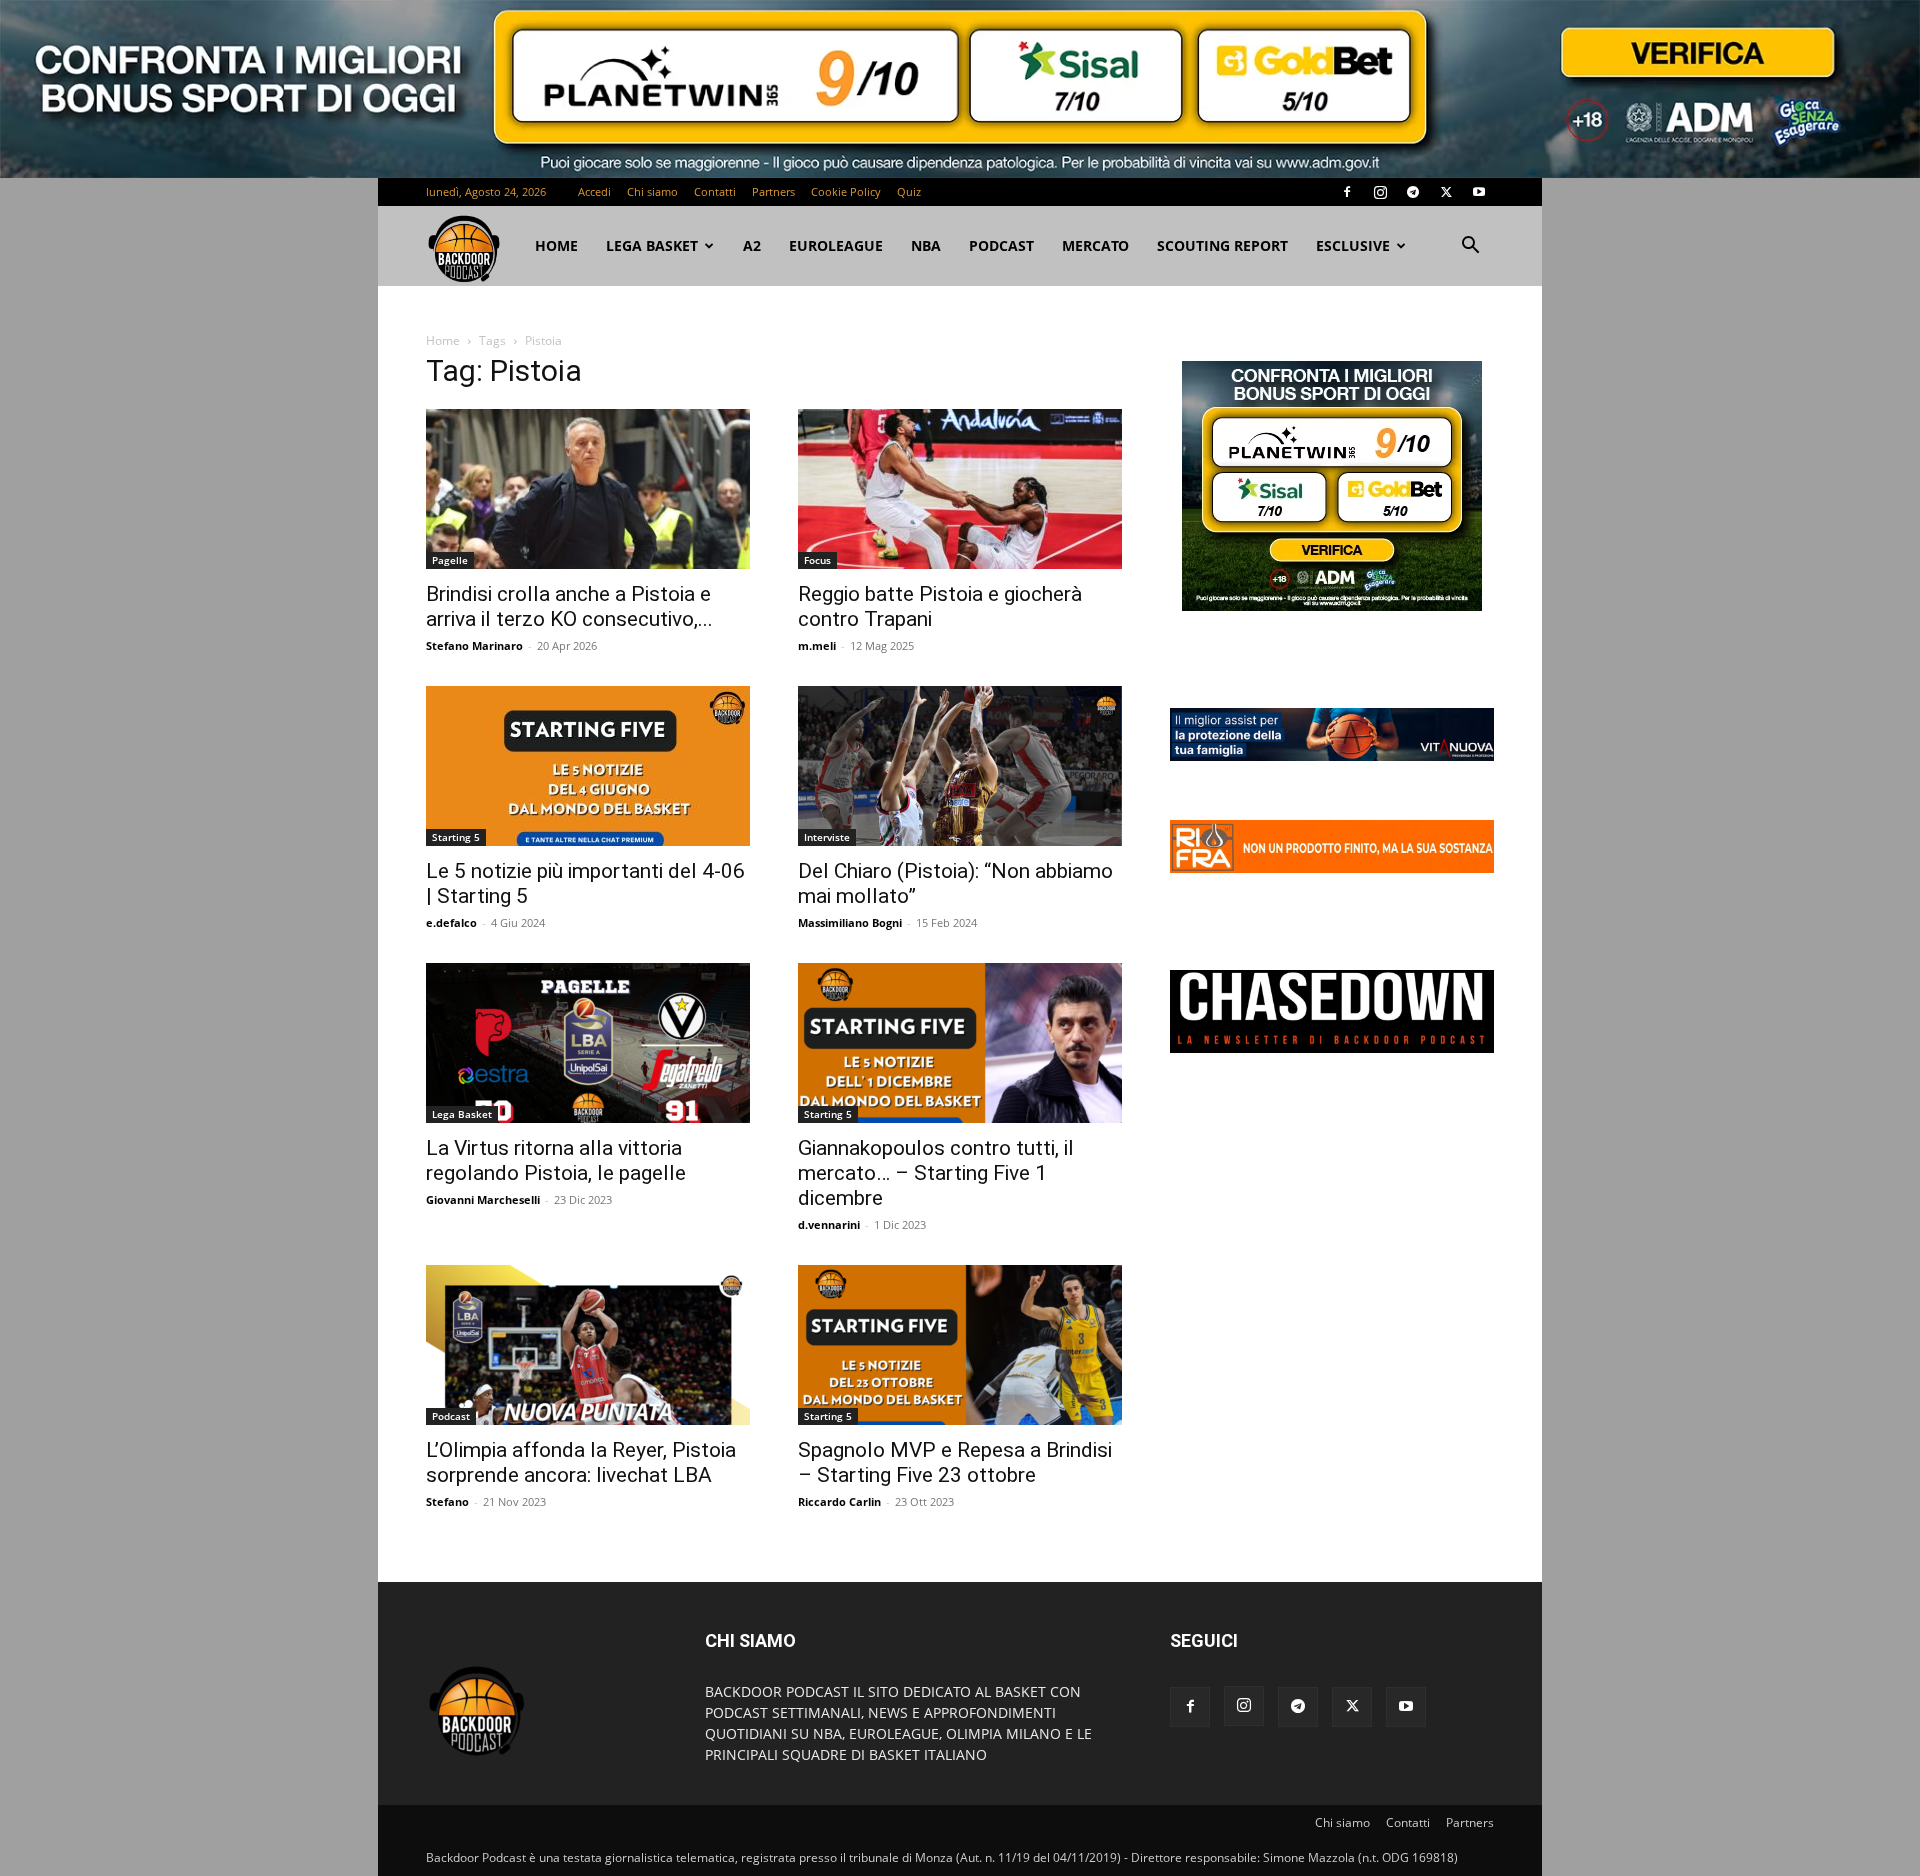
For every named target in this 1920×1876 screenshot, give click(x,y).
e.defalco (451, 922)
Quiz (909, 191)
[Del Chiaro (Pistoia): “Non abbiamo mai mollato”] (960, 766)
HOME (556, 245)
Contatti (715, 191)
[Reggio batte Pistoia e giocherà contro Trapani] (960, 489)
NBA (926, 245)
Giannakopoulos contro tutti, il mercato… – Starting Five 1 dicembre (936, 1173)
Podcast (1001, 245)
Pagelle (450, 560)
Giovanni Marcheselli (483, 1199)
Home (443, 340)
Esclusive (1353, 245)
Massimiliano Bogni (850, 922)
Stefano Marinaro (474, 645)
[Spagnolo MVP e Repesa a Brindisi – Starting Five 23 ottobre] (960, 1345)
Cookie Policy (846, 191)
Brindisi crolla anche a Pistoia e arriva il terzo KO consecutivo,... (569, 606)
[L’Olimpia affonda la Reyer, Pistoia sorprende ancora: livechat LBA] (588, 1345)
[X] (1446, 192)
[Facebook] (1347, 192)
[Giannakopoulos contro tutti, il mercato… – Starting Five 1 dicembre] (960, 1043)
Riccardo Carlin (839, 1501)
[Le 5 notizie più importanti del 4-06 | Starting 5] (588, 766)
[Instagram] (1380, 192)
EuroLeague (836, 245)
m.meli (817, 645)
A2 (752, 245)
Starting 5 (456, 837)
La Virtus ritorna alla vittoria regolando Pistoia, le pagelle (556, 1160)
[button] (1470, 247)
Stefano (447, 1501)
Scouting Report (1222, 245)
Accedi (594, 191)
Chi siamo (652, 191)
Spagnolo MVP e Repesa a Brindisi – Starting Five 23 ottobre (955, 1462)
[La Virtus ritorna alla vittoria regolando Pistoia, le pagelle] (588, 1043)
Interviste (827, 837)
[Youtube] (1479, 192)
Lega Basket (652, 245)
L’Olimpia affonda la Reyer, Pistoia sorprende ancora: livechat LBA (581, 1462)
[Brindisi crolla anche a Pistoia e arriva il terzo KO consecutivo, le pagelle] (588, 489)
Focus (817, 560)
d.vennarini (829, 1224)
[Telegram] (1413, 192)
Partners (773, 191)
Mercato (1095, 245)
